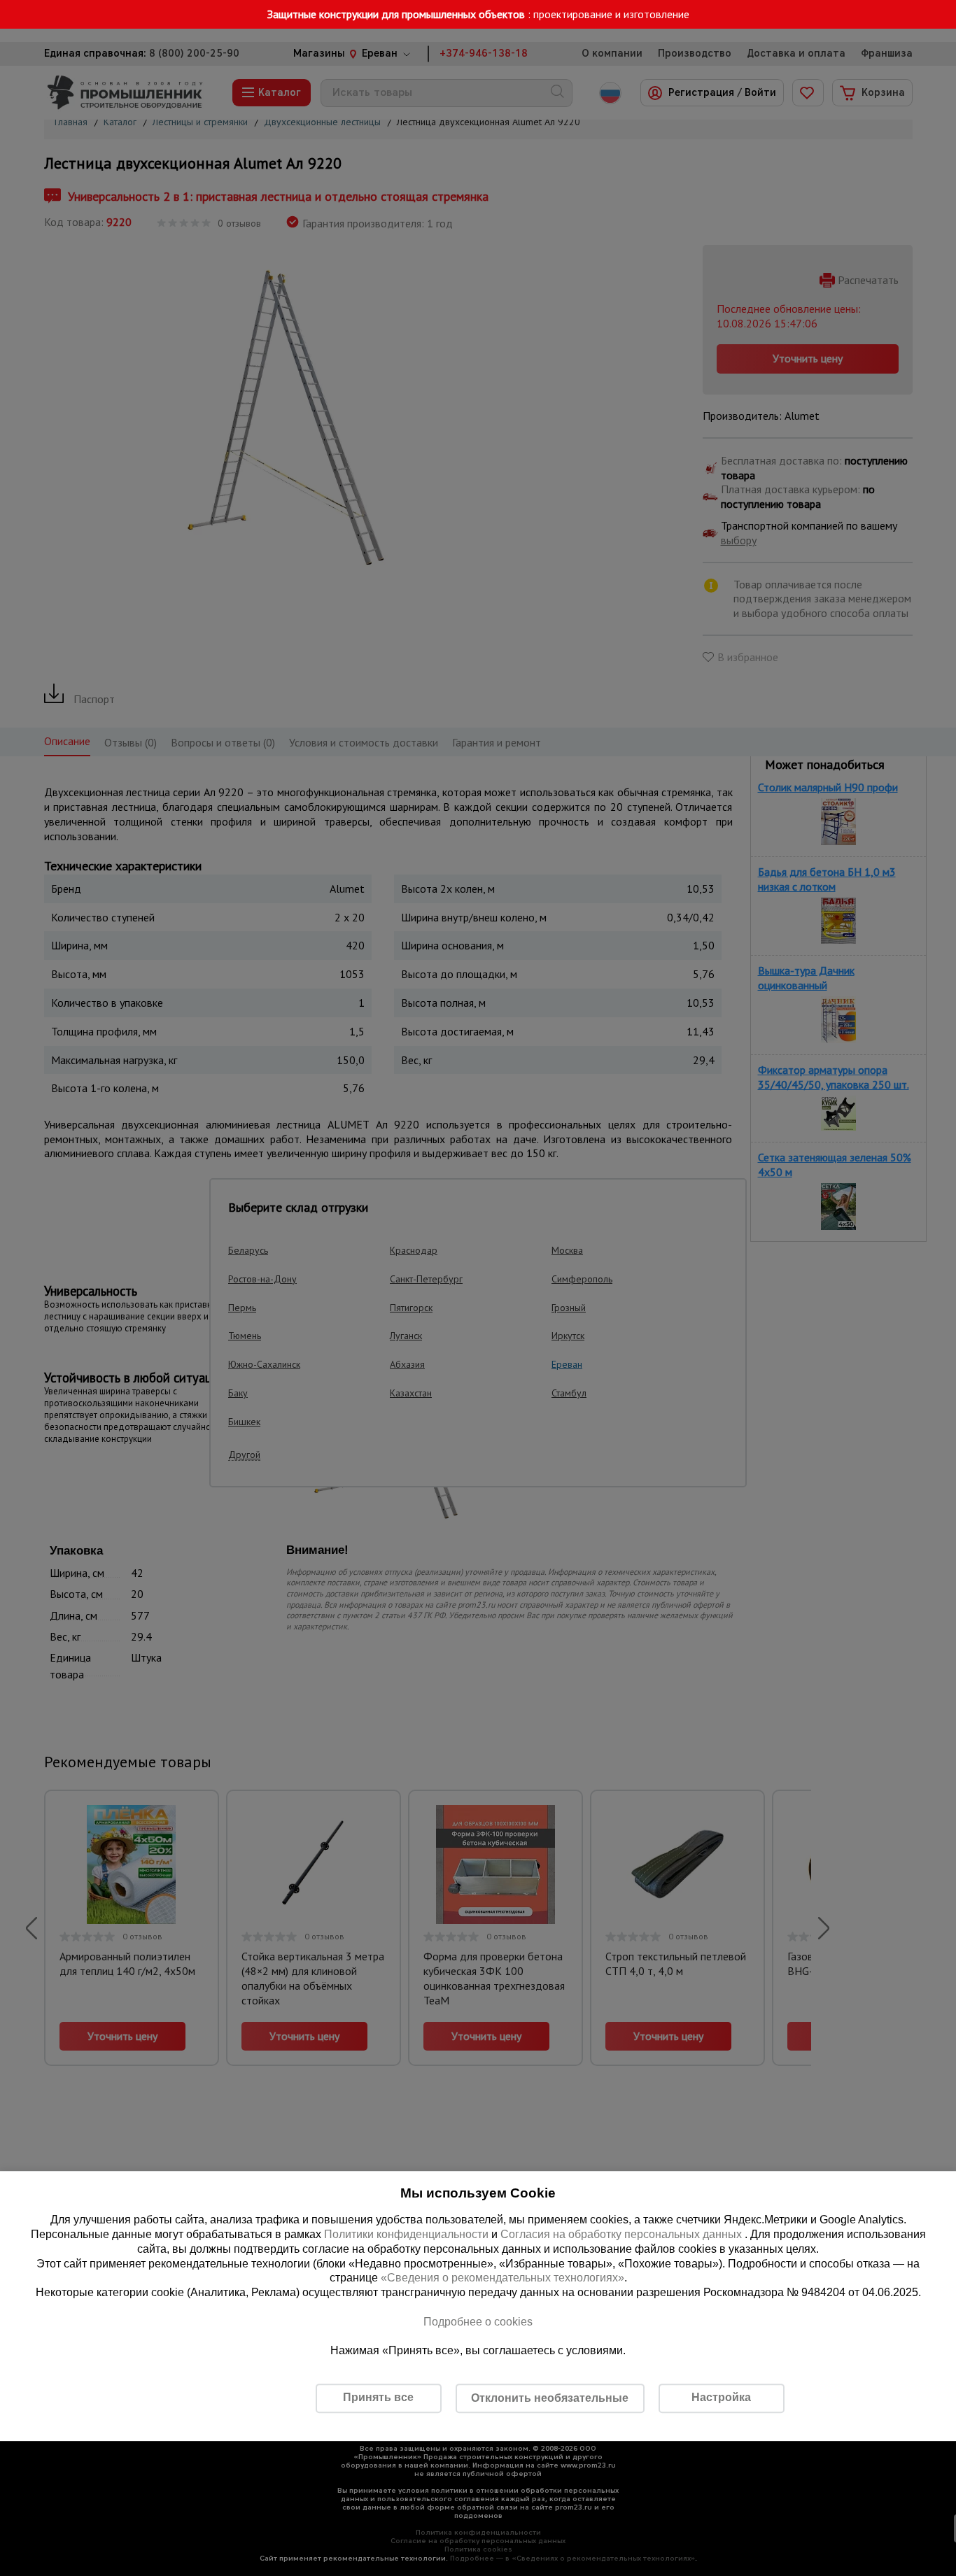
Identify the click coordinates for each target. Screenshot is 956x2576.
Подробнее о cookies (478, 2322)
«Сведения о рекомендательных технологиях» (502, 2278)
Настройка (721, 2397)
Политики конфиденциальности (406, 2234)
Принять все (378, 2397)
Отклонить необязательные (550, 2398)
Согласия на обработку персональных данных (623, 2234)
